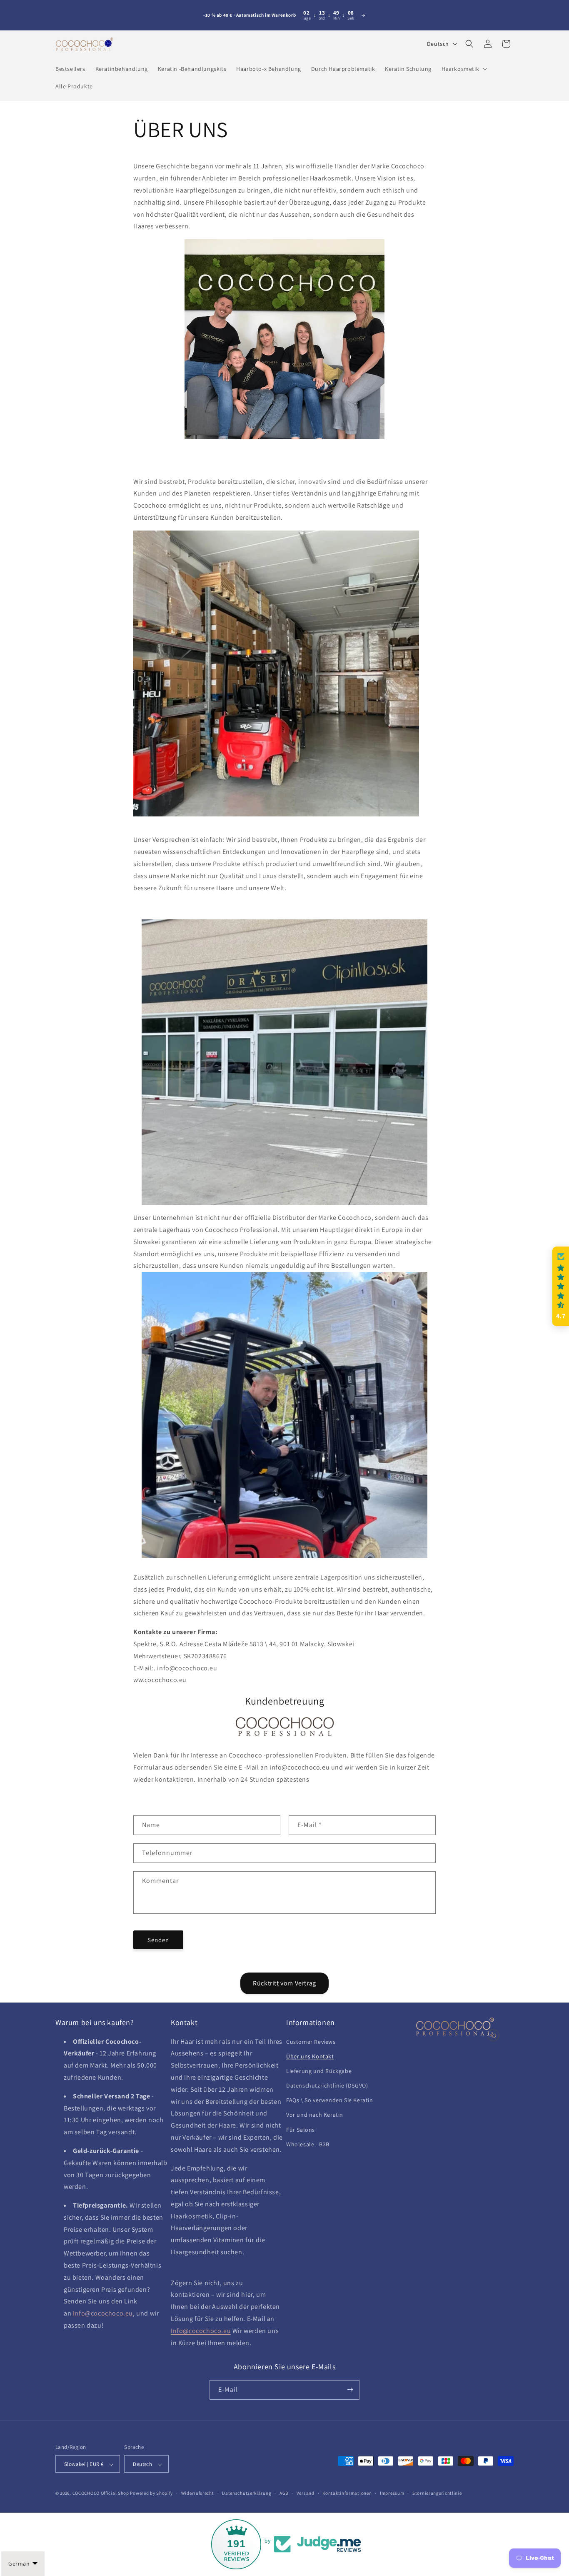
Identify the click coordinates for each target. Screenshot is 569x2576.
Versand (306, 2493)
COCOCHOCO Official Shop (101, 2493)
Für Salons (301, 2130)
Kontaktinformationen (347, 2493)
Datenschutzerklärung (247, 2493)
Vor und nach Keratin (315, 2115)
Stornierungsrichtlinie (437, 2493)
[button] (463, 69)
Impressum (392, 2493)
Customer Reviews (311, 2042)
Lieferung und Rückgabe (319, 2071)
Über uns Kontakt (310, 2056)
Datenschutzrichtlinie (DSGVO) (327, 2085)
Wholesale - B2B (308, 2144)
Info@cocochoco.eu (103, 2314)
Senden (158, 1939)
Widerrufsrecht (198, 2493)
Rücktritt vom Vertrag (284, 1983)
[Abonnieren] (350, 2389)
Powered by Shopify (151, 2493)
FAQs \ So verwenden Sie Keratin (330, 2100)
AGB (284, 2493)
